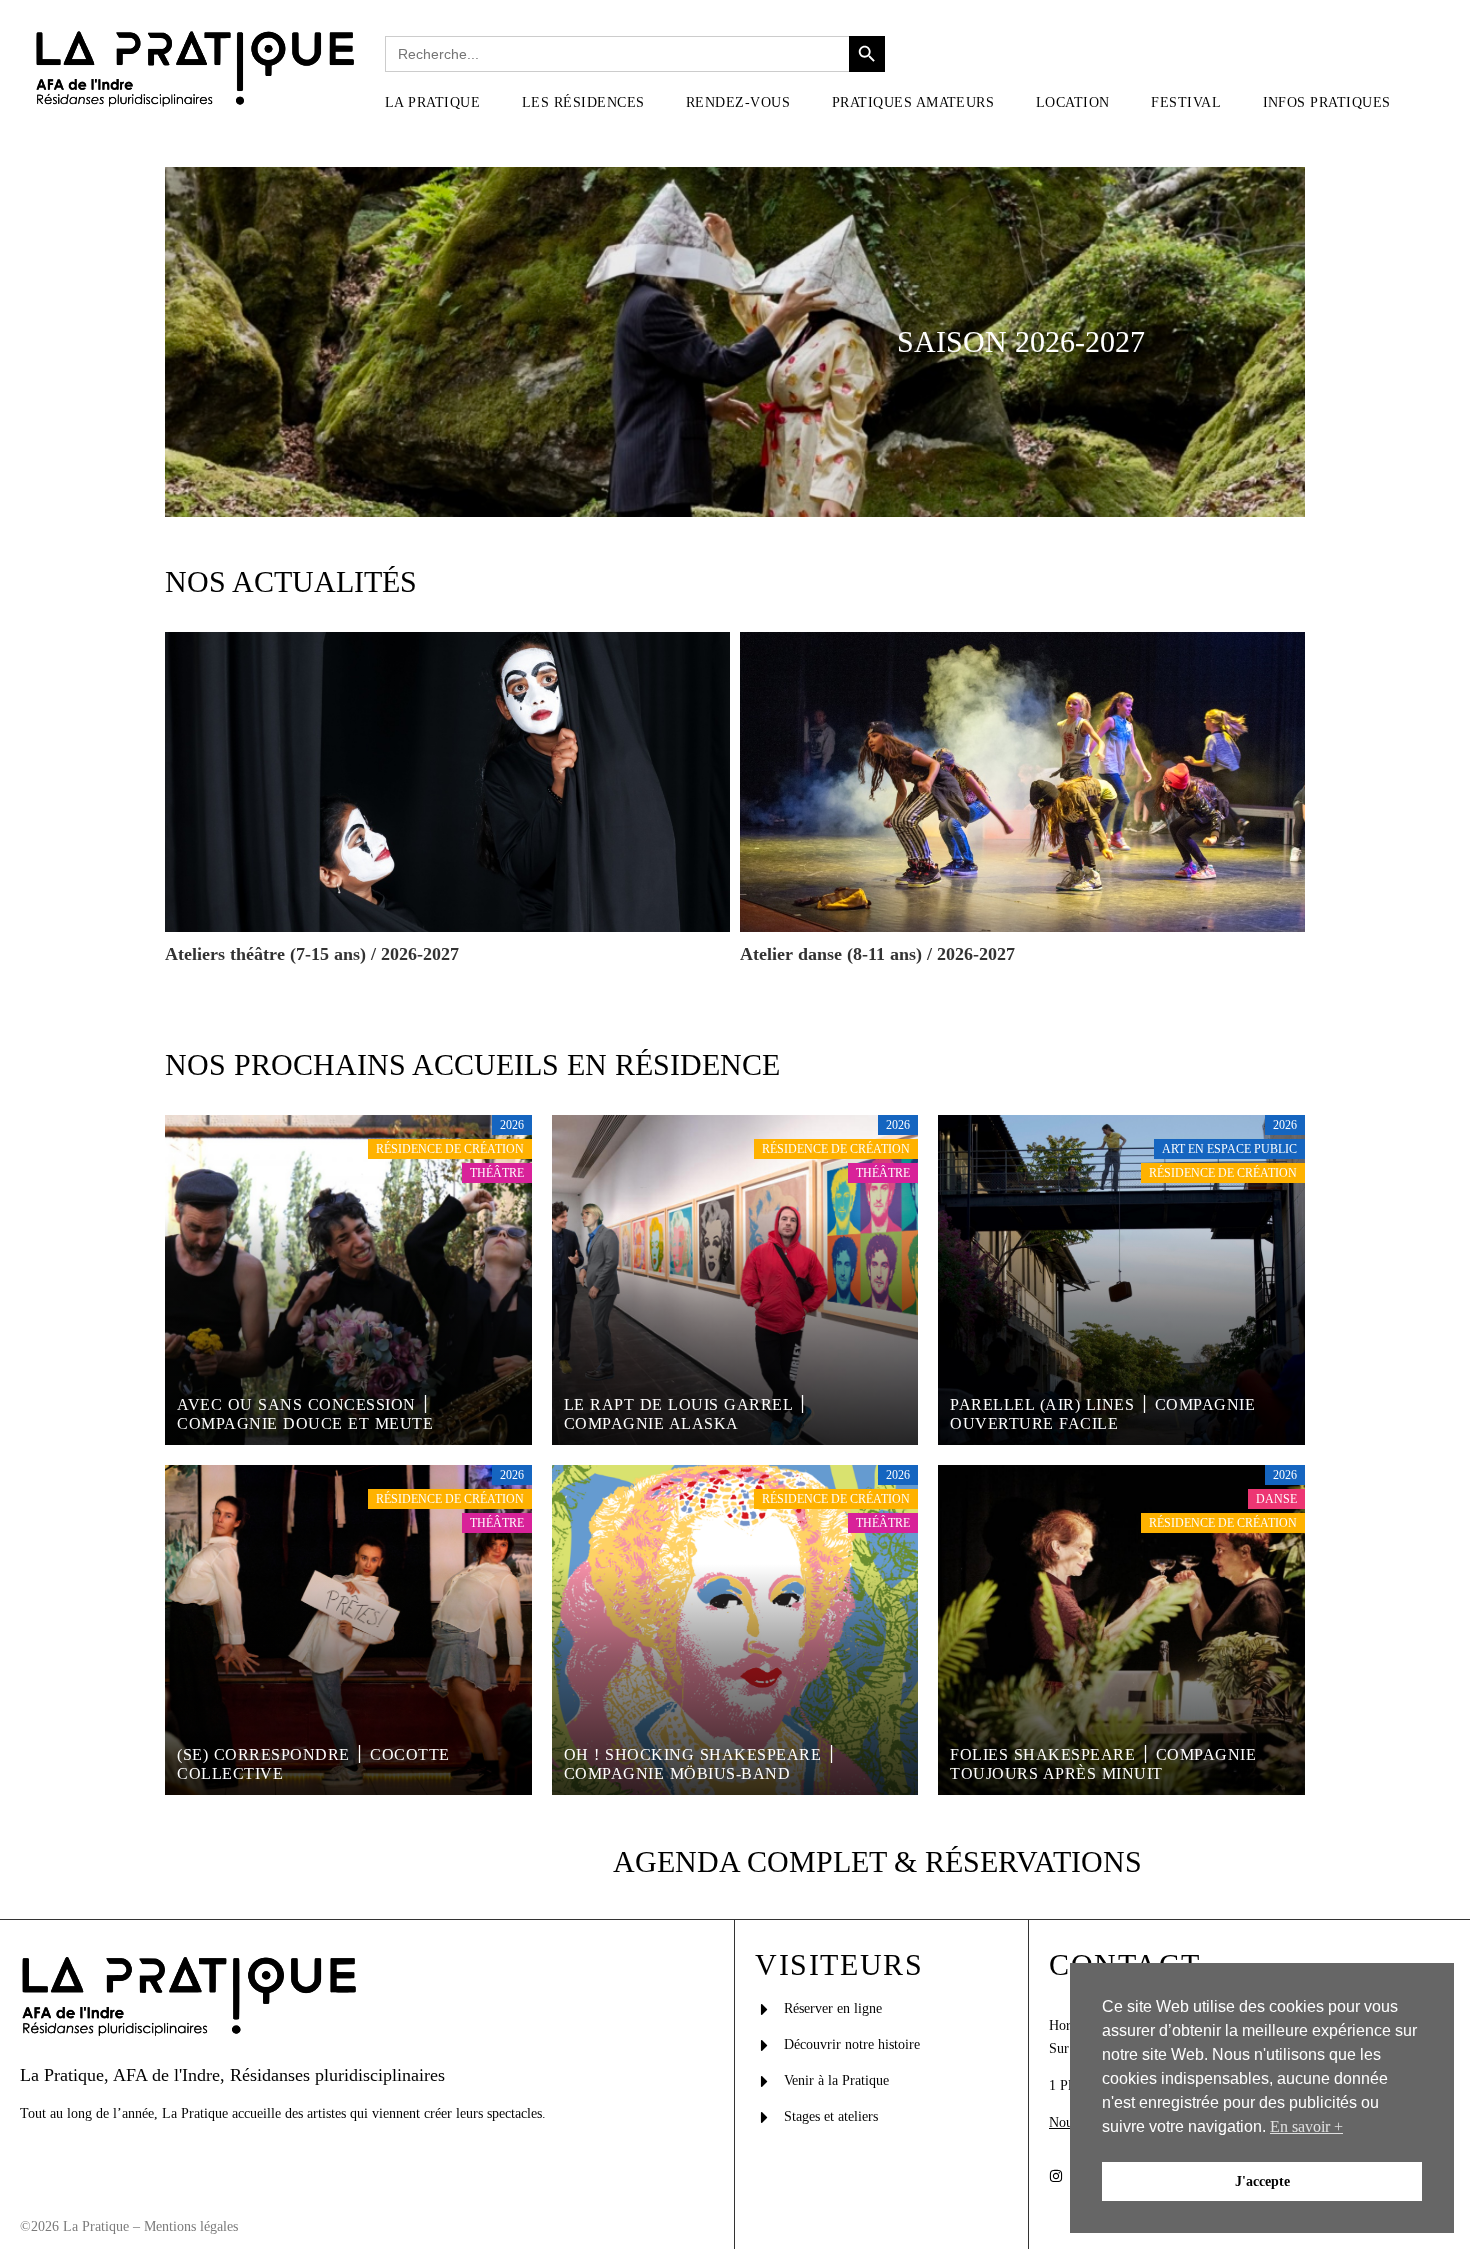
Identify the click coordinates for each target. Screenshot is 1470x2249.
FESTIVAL (1186, 102)
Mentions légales (191, 2226)
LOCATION (1073, 102)
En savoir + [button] (1306, 2126)
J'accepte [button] (1262, 2181)
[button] (443, 103)
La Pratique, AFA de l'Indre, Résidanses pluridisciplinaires (232, 2075)
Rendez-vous (738, 102)
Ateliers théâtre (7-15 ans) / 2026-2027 (312, 954)
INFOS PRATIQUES (1327, 102)
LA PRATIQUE (432, 102)
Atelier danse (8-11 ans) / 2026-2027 (877, 954)
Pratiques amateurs (913, 102)
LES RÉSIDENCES (583, 102)
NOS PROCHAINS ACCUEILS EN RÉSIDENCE (472, 1064)
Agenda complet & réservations (877, 1861)
